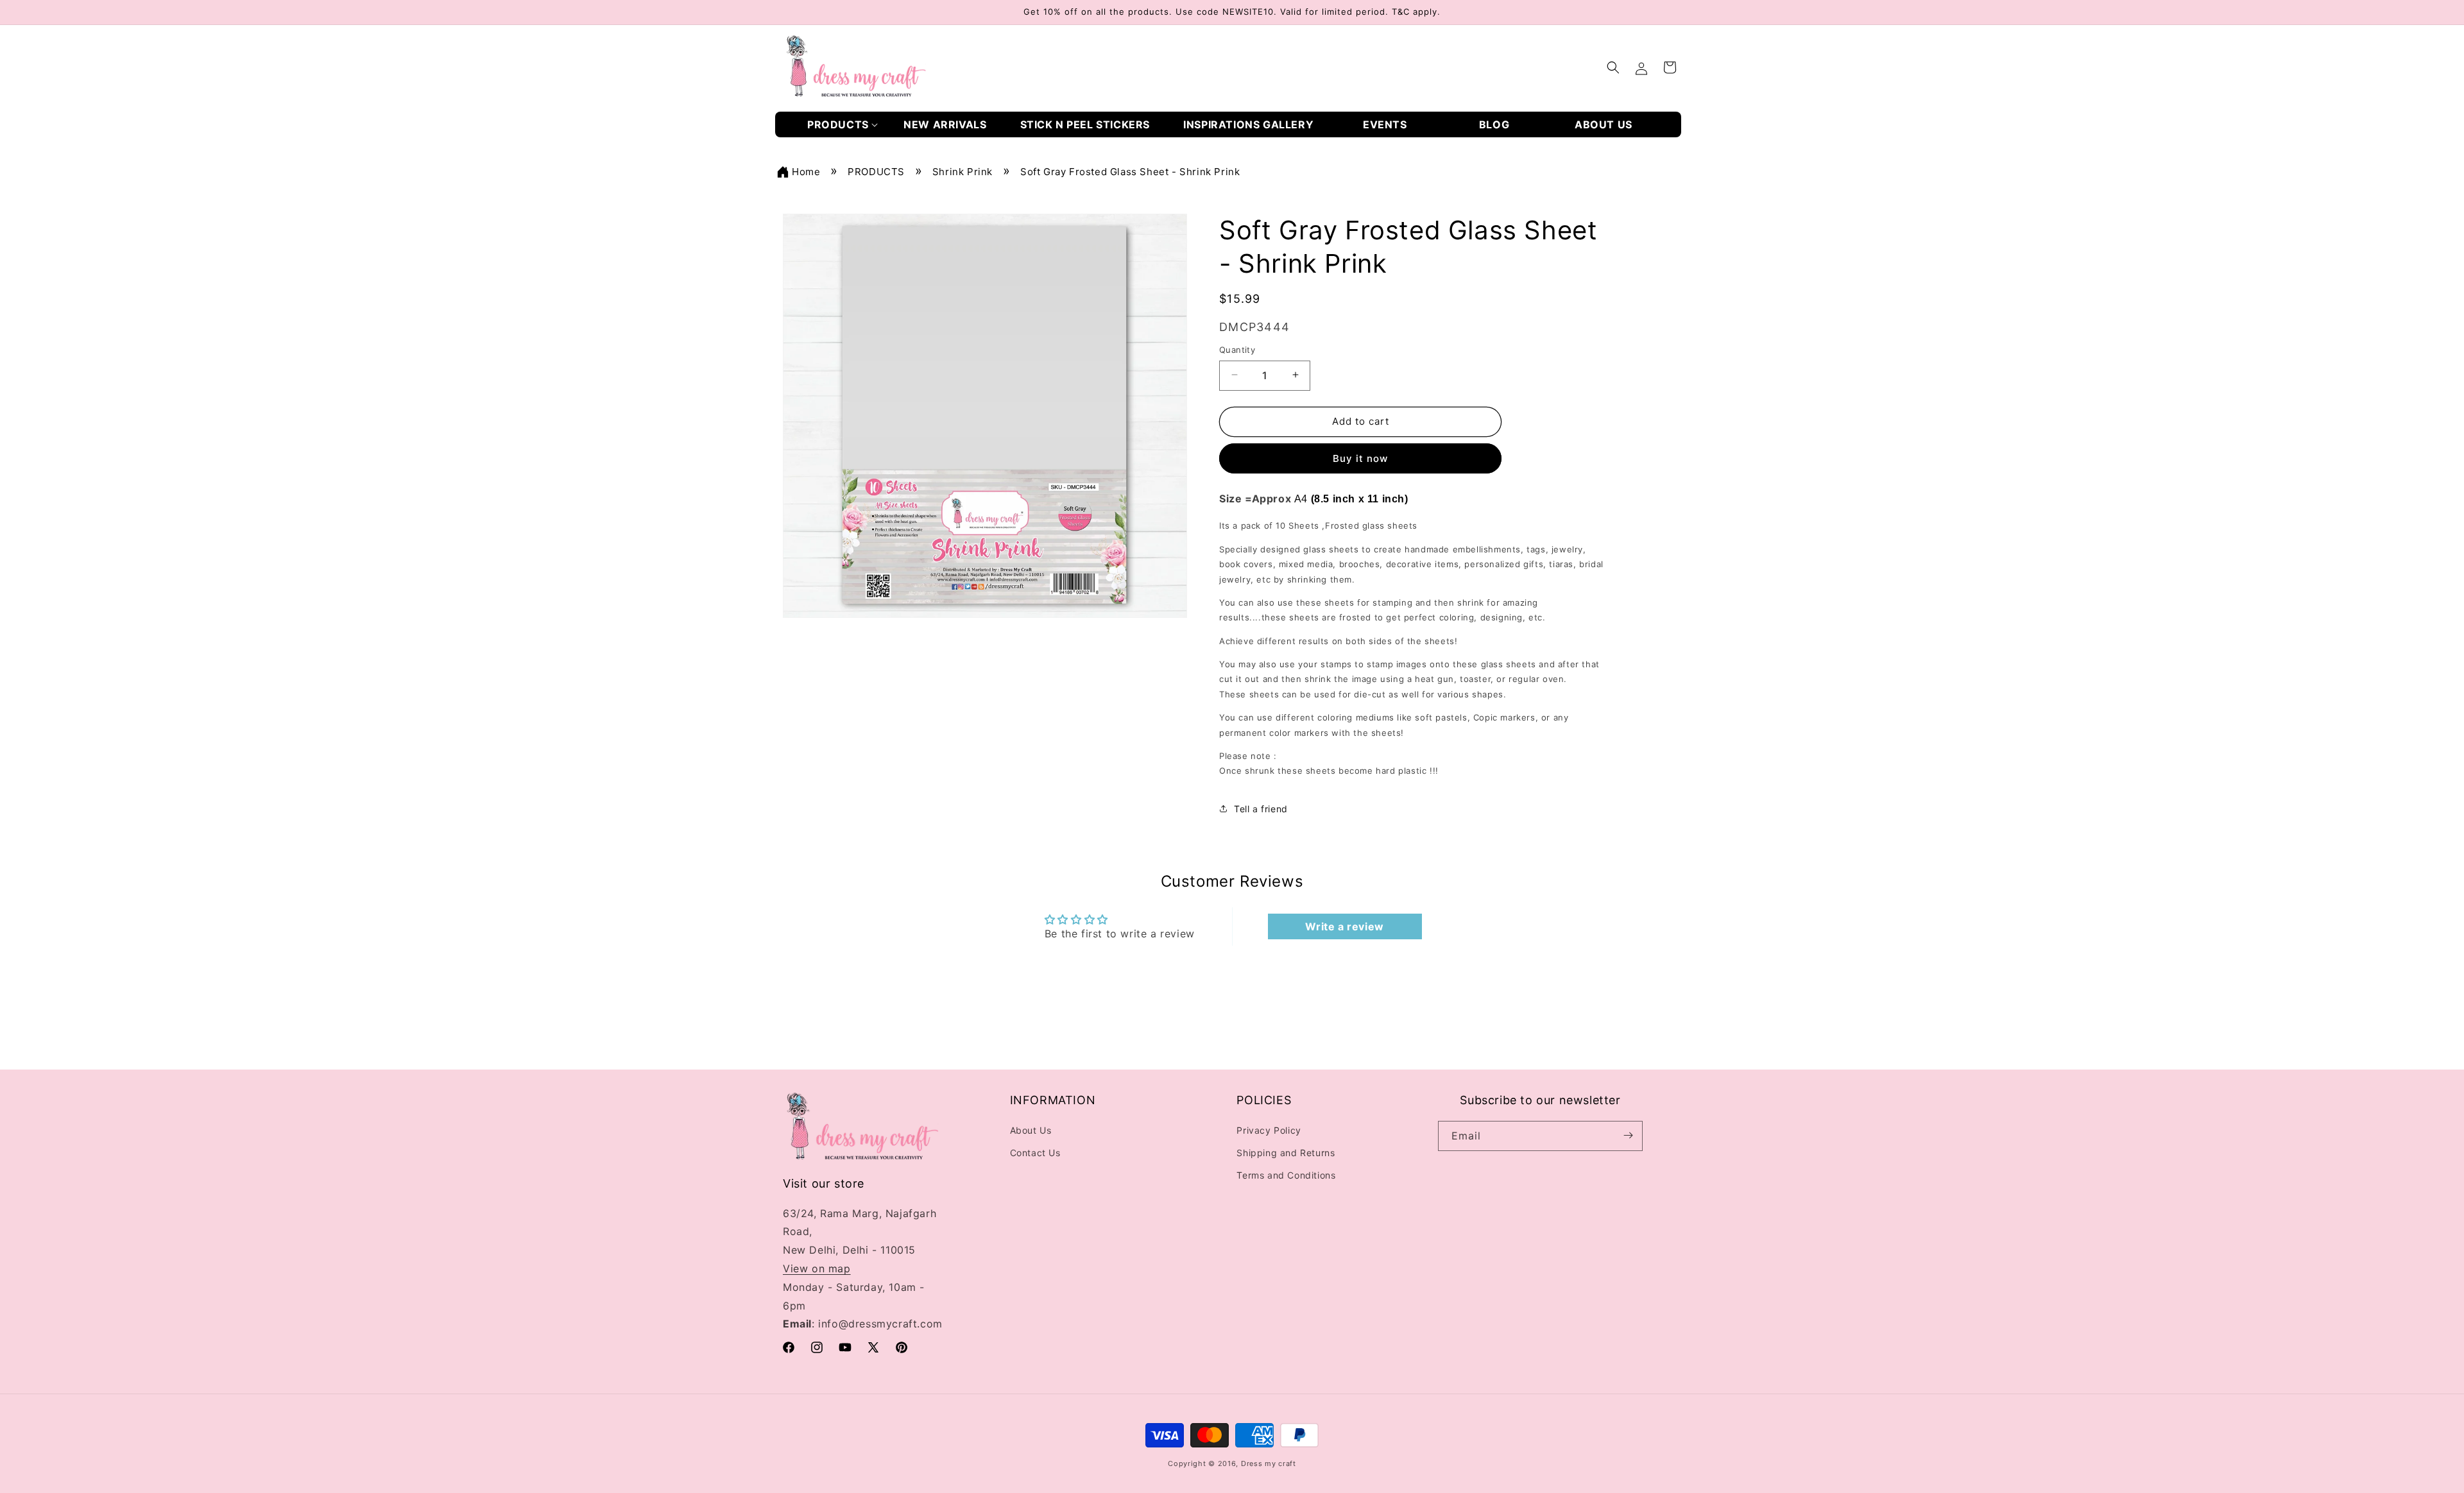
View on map (817, 1268)
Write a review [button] (1344, 927)
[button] (843, 125)
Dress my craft (1269, 1463)
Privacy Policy (1269, 1130)
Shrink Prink (963, 172)
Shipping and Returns (1286, 1152)
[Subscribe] (1628, 1135)
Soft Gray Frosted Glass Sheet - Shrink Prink (1130, 172)
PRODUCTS (876, 172)
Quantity (1237, 349)
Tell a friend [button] (1261, 809)
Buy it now (1360, 458)
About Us (1031, 1130)
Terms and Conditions (1286, 1175)
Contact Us (1035, 1152)
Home (806, 172)
